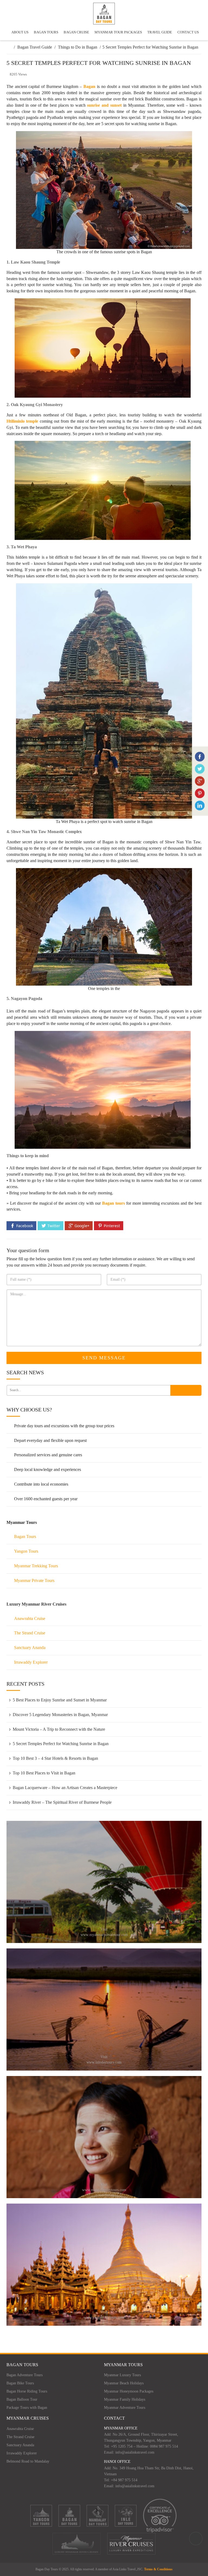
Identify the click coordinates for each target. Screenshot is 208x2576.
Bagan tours (113, 1203)
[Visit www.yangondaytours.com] (104, 2264)
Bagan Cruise (76, 32)
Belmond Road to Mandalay (28, 2461)
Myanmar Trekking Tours (36, 1566)
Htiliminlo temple (22, 421)
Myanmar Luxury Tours (122, 2375)
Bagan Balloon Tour (22, 2399)
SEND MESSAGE (104, 1358)
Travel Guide (160, 32)
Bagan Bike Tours (20, 2383)
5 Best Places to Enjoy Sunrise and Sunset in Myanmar (60, 1700)
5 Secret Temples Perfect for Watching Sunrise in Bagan (61, 1744)
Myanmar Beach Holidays (124, 2383)
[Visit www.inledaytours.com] (104, 2009)
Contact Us (188, 32)
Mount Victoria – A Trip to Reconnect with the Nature (59, 1729)
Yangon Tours (26, 1551)
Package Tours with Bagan (27, 2408)
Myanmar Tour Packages (118, 32)
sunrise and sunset (104, 105)
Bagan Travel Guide (35, 47)
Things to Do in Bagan (78, 47)
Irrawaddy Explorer (31, 1662)
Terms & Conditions (158, 2569)
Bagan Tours (46, 32)
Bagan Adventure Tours (25, 2375)
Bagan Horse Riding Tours (27, 2391)
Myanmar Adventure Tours (125, 2408)
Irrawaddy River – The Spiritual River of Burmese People (62, 1802)
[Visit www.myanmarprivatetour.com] (104, 1881)
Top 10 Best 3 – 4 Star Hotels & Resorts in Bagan (55, 1758)
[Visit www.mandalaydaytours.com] (104, 2136)
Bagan (89, 86)
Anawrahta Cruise (30, 1618)
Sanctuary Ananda (30, 1648)
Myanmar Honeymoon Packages (129, 2391)
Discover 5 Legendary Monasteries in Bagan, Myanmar (60, 1715)
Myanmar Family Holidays (125, 2399)
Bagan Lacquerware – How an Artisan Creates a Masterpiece (65, 1788)
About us (20, 32)
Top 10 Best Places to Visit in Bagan (44, 1773)
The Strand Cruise (30, 1633)
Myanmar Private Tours (34, 1580)
